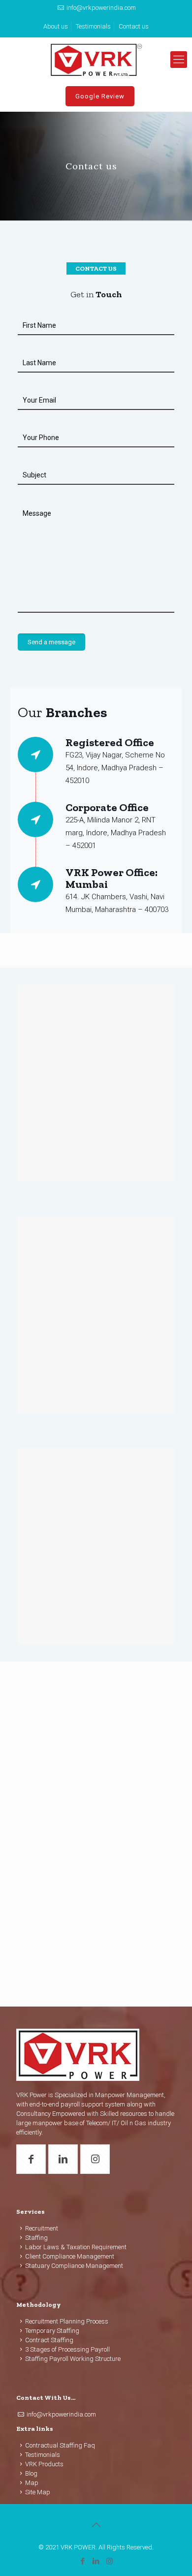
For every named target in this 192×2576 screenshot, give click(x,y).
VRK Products (44, 2464)
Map (32, 2483)
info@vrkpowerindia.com (101, 8)
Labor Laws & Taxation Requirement (76, 2247)
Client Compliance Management (70, 2256)
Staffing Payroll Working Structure (73, 2359)
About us (56, 26)
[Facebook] (83, 2561)
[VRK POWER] (96, 60)
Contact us (134, 26)
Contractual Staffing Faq (60, 2445)
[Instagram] (110, 2561)
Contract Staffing (49, 2340)
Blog (31, 2473)
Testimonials (93, 26)
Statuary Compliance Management (74, 2266)
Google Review (100, 96)
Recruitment (42, 2228)
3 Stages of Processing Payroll (67, 2349)
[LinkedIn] (96, 2561)
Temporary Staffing (52, 2331)
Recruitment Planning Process (67, 2321)
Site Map (38, 2492)
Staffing (36, 2238)
